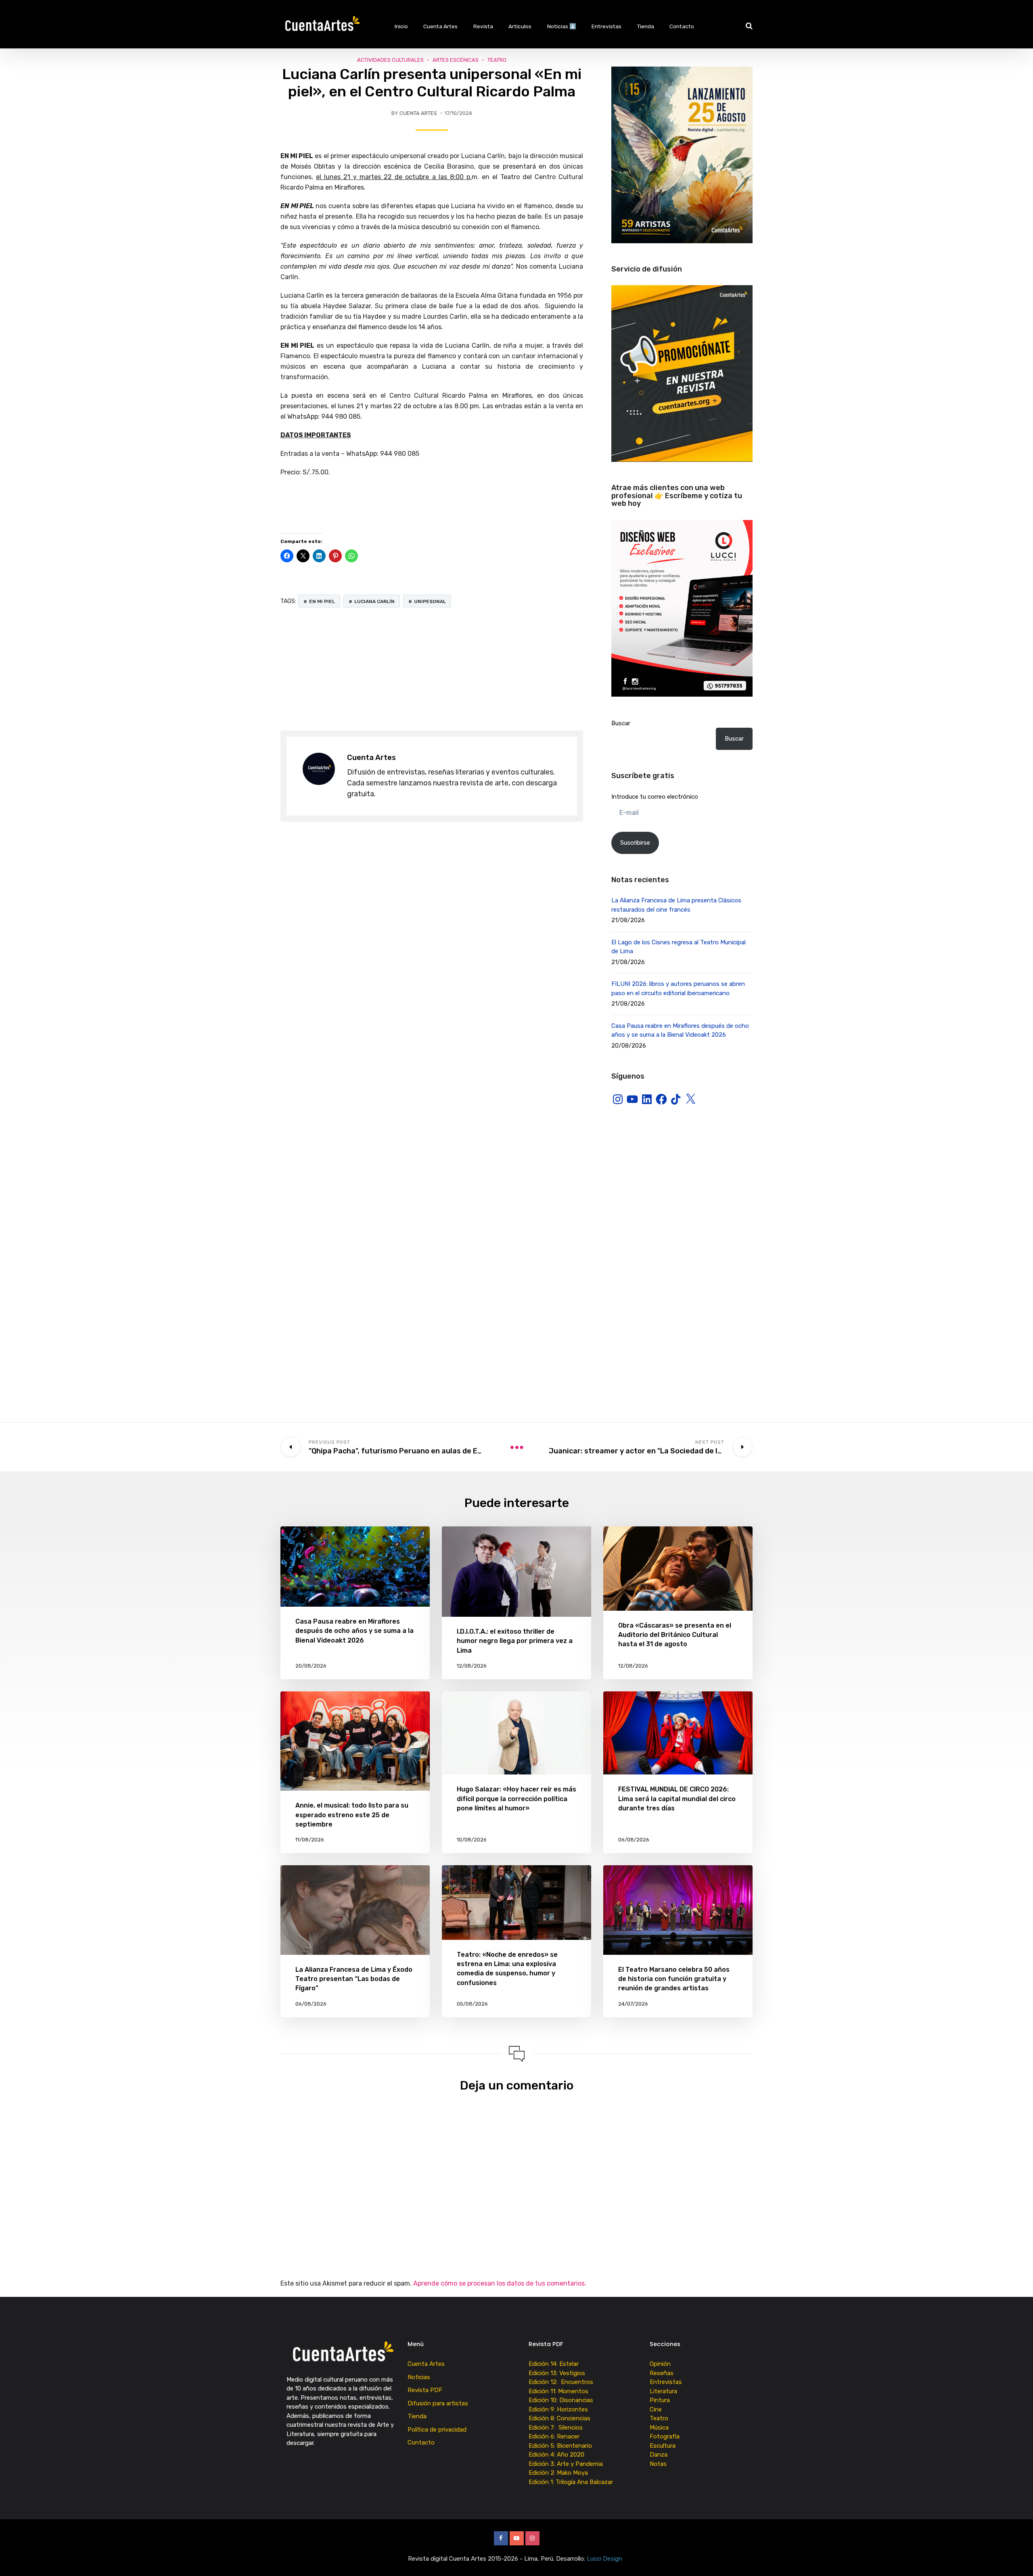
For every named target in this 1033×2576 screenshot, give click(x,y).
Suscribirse (635, 843)
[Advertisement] (432, 670)
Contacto (682, 26)
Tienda (646, 26)
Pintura (660, 2400)
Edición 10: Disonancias (561, 2400)
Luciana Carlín (374, 601)
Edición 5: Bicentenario (561, 2446)
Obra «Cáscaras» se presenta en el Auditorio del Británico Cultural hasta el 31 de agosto (675, 1635)
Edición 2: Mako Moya (560, 2473)
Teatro (497, 60)
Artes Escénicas (456, 60)
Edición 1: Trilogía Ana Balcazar (572, 2482)
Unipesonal (430, 601)
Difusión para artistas (438, 2403)
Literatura (663, 2391)
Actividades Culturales (390, 60)
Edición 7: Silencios (557, 2428)
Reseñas (662, 2373)
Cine (656, 2409)
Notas (658, 2464)
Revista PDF (425, 2390)
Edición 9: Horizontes (558, 2409)
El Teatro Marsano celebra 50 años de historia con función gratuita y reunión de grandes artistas (674, 1979)
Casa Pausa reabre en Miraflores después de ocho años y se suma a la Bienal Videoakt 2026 (354, 1631)
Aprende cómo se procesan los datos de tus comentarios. (500, 2283)
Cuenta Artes (440, 26)
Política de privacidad (437, 2430)
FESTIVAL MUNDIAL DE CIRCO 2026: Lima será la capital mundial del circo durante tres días (677, 1798)
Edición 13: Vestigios (557, 2373)
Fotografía (665, 2436)
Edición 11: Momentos (558, 2391)
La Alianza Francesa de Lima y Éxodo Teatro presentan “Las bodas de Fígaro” (354, 1979)
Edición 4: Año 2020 (556, 2455)
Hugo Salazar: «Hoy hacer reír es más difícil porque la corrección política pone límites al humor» (516, 1798)
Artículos (520, 26)
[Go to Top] (1017, 2558)
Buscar (621, 723)
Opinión (660, 2364)
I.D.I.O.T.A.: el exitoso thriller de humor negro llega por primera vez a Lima (515, 1641)
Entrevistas (606, 26)
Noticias (419, 2377)
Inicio (401, 26)
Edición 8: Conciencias (560, 2418)
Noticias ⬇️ (562, 26)
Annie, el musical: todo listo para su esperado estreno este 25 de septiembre (352, 1815)
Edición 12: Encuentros (561, 2382)
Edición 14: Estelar (554, 2364)
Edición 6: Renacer (556, 2436)
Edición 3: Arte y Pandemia (567, 2464)
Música (659, 2428)
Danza (659, 2455)
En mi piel (322, 601)
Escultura (663, 2446)
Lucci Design (605, 2559)
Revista (483, 26)
